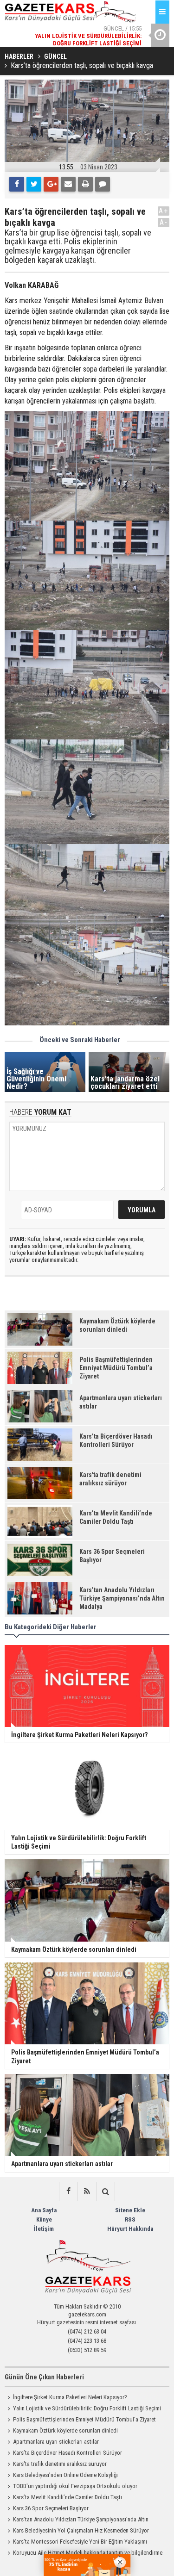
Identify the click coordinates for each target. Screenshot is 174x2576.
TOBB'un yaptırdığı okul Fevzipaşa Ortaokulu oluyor (75, 2486)
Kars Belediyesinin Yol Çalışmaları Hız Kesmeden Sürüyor (81, 2530)
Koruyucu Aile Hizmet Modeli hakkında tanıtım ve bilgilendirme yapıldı (84, 2554)
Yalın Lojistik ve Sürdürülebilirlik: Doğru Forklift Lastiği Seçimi (87, 2408)
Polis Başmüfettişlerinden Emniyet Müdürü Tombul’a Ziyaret (84, 2419)
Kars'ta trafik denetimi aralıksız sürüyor (60, 2464)
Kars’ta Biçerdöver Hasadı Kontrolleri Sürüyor (68, 2453)
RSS (130, 2219)
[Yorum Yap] (103, 184)
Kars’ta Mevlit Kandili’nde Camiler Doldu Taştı (68, 2497)
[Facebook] (17, 184)
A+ (164, 211)
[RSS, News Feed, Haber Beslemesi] (87, 2191)
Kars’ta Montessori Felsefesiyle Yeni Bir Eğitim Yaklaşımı (80, 2542)
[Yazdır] (85, 184)
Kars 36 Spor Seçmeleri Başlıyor (51, 2508)
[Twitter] (34, 184)
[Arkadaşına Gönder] (68, 184)
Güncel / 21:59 (85, 36)
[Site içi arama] (105, 2191)
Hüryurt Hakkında (130, 2229)
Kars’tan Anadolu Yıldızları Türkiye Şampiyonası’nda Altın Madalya (77, 2520)
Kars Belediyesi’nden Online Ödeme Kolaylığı (65, 2475)
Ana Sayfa (44, 2210)
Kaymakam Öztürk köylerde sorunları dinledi (65, 2430)
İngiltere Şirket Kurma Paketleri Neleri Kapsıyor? (70, 2397)
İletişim (44, 2229)
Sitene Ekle (130, 2210)
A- (164, 222)
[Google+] (51, 184)
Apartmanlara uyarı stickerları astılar (56, 2442)
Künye (44, 2219)
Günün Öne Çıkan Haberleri (44, 2377)
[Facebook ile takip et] (68, 2191)
